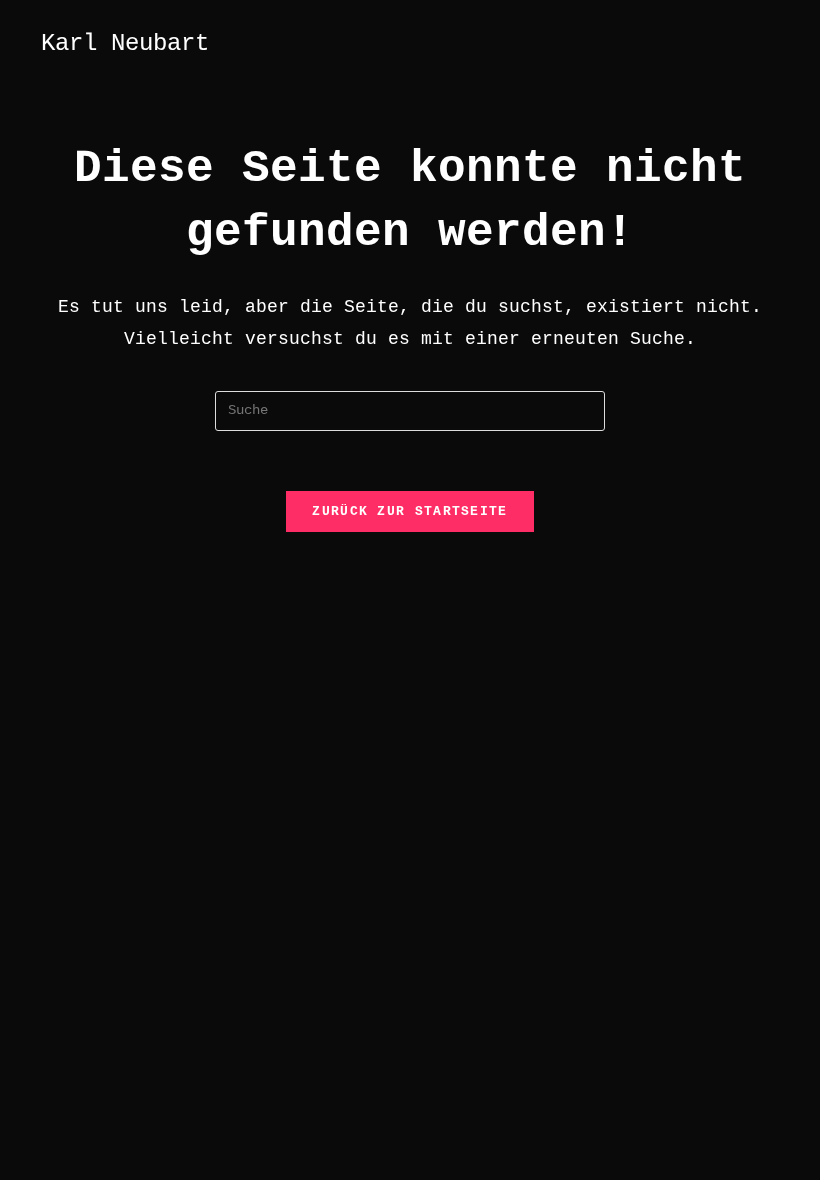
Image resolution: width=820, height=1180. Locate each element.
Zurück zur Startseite (409, 511)
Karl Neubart (125, 43)
